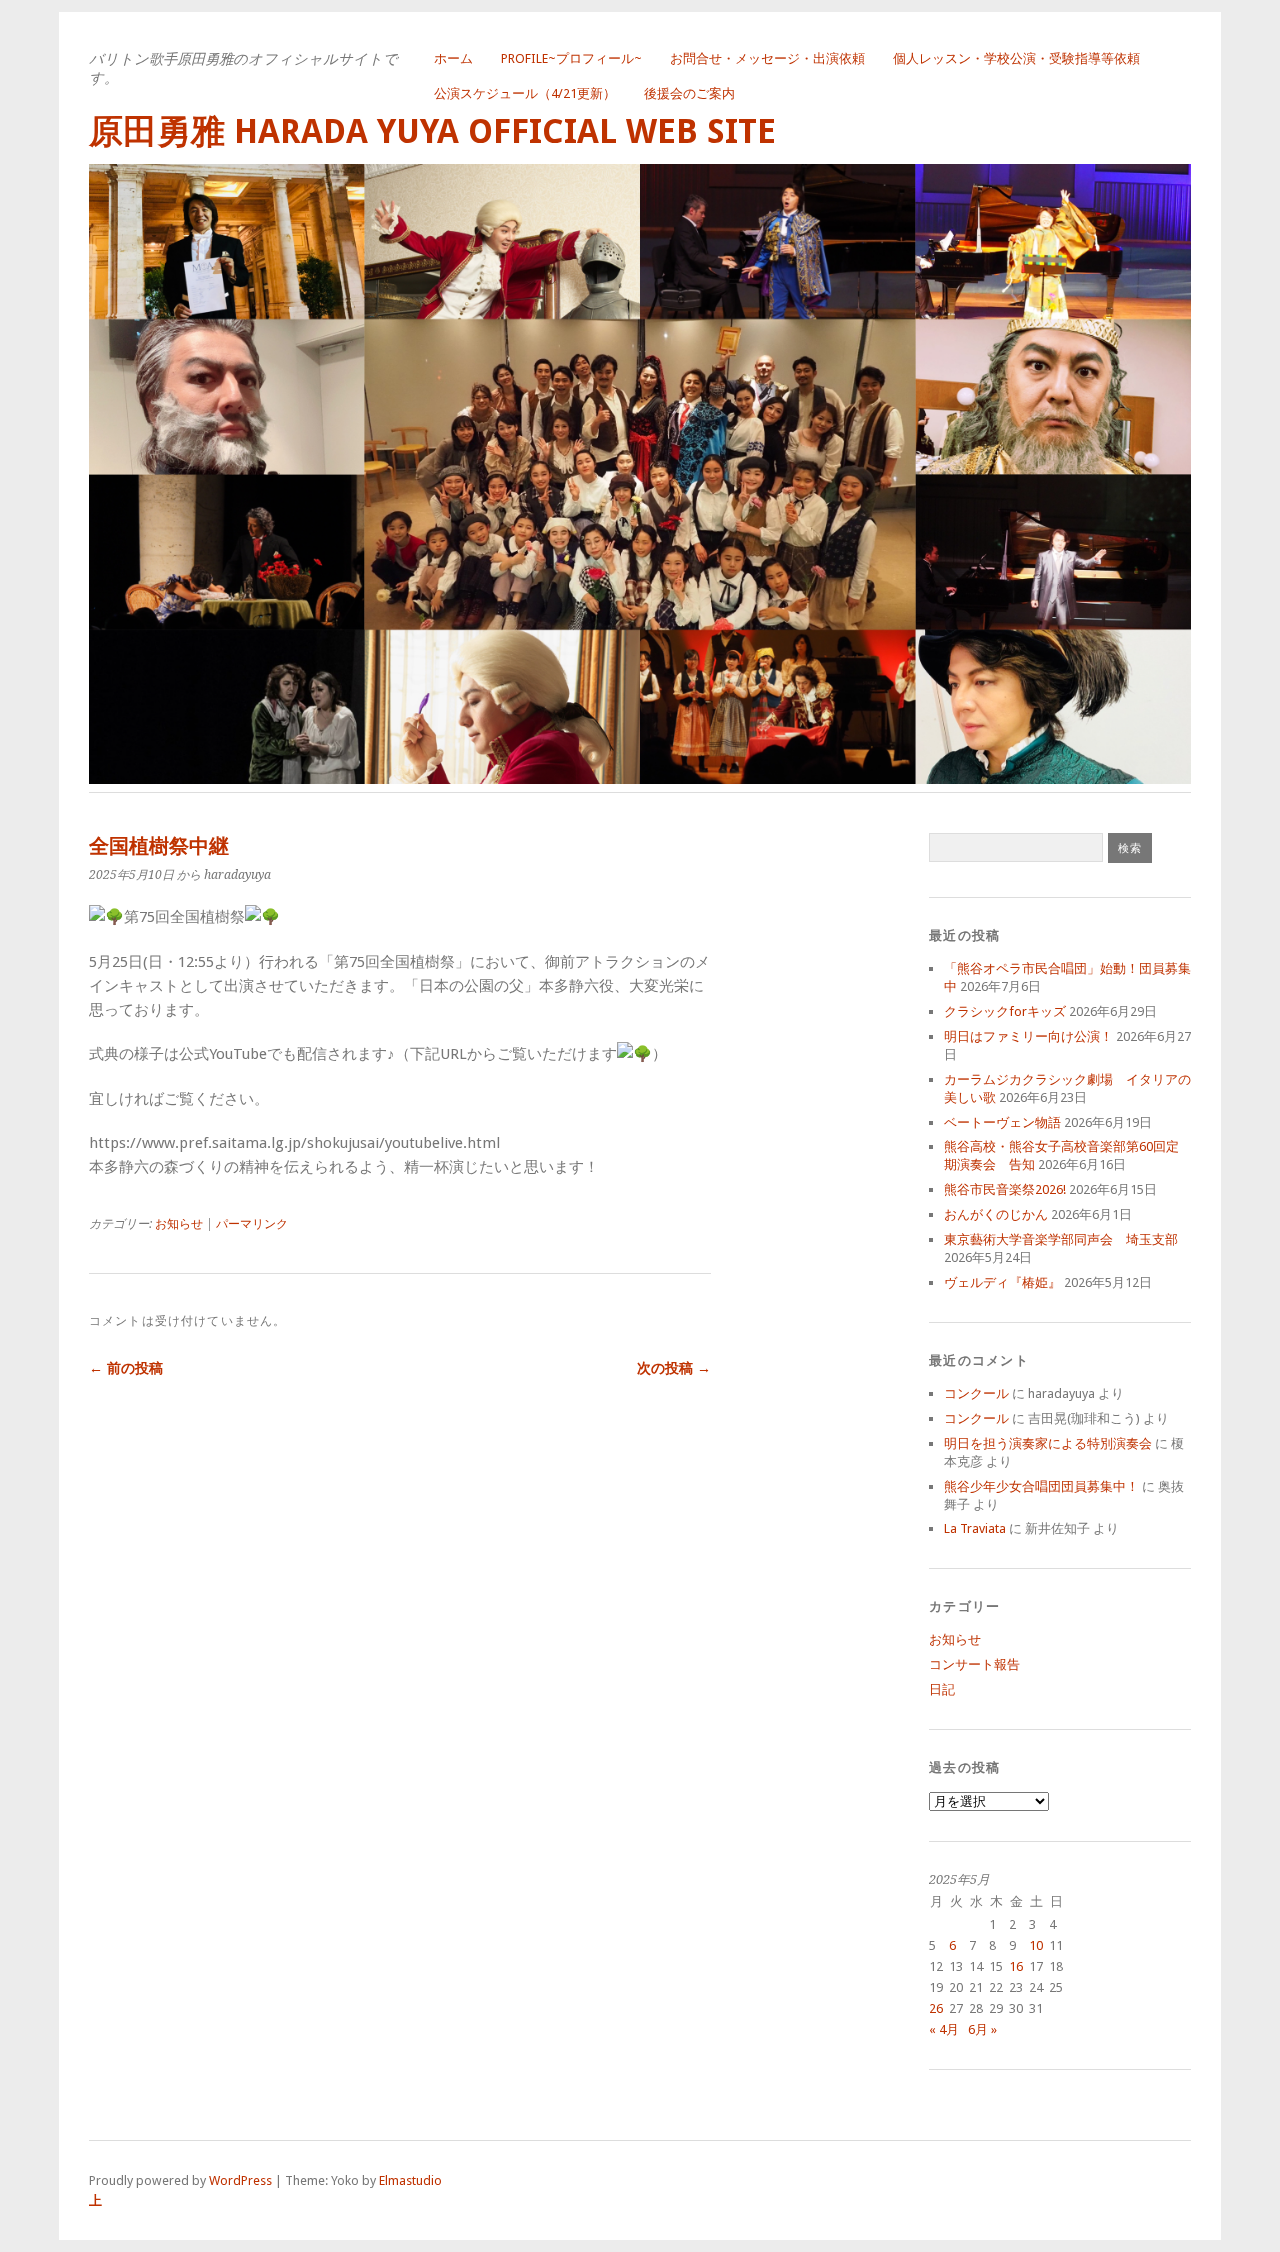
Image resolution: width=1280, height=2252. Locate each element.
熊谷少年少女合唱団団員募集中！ (1041, 1486)
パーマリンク (252, 1224)
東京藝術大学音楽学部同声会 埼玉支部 (1061, 1239)
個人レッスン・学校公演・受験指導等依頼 (1016, 58)
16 (1016, 1966)
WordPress (240, 2180)
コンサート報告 (974, 1664)
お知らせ (179, 1224)
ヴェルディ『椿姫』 (1002, 1282)
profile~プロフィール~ (571, 58)
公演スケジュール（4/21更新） (525, 93)
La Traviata (975, 1528)
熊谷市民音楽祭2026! (1005, 1189)
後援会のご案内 (689, 93)
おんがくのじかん (996, 1214)
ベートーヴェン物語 (1002, 1122)
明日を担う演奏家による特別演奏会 (1048, 1443)
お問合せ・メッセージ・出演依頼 (767, 58)
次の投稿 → (674, 1368)
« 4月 (944, 2029)
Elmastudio (410, 2180)
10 (1036, 1945)
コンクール (976, 1393)
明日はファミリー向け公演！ (1028, 1036)
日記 (942, 1689)
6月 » (982, 2029)
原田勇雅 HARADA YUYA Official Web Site (432, 131)
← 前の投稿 (126, 1368)
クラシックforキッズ (1005, 1011)
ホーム (453, 58)
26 (936, 2008)
